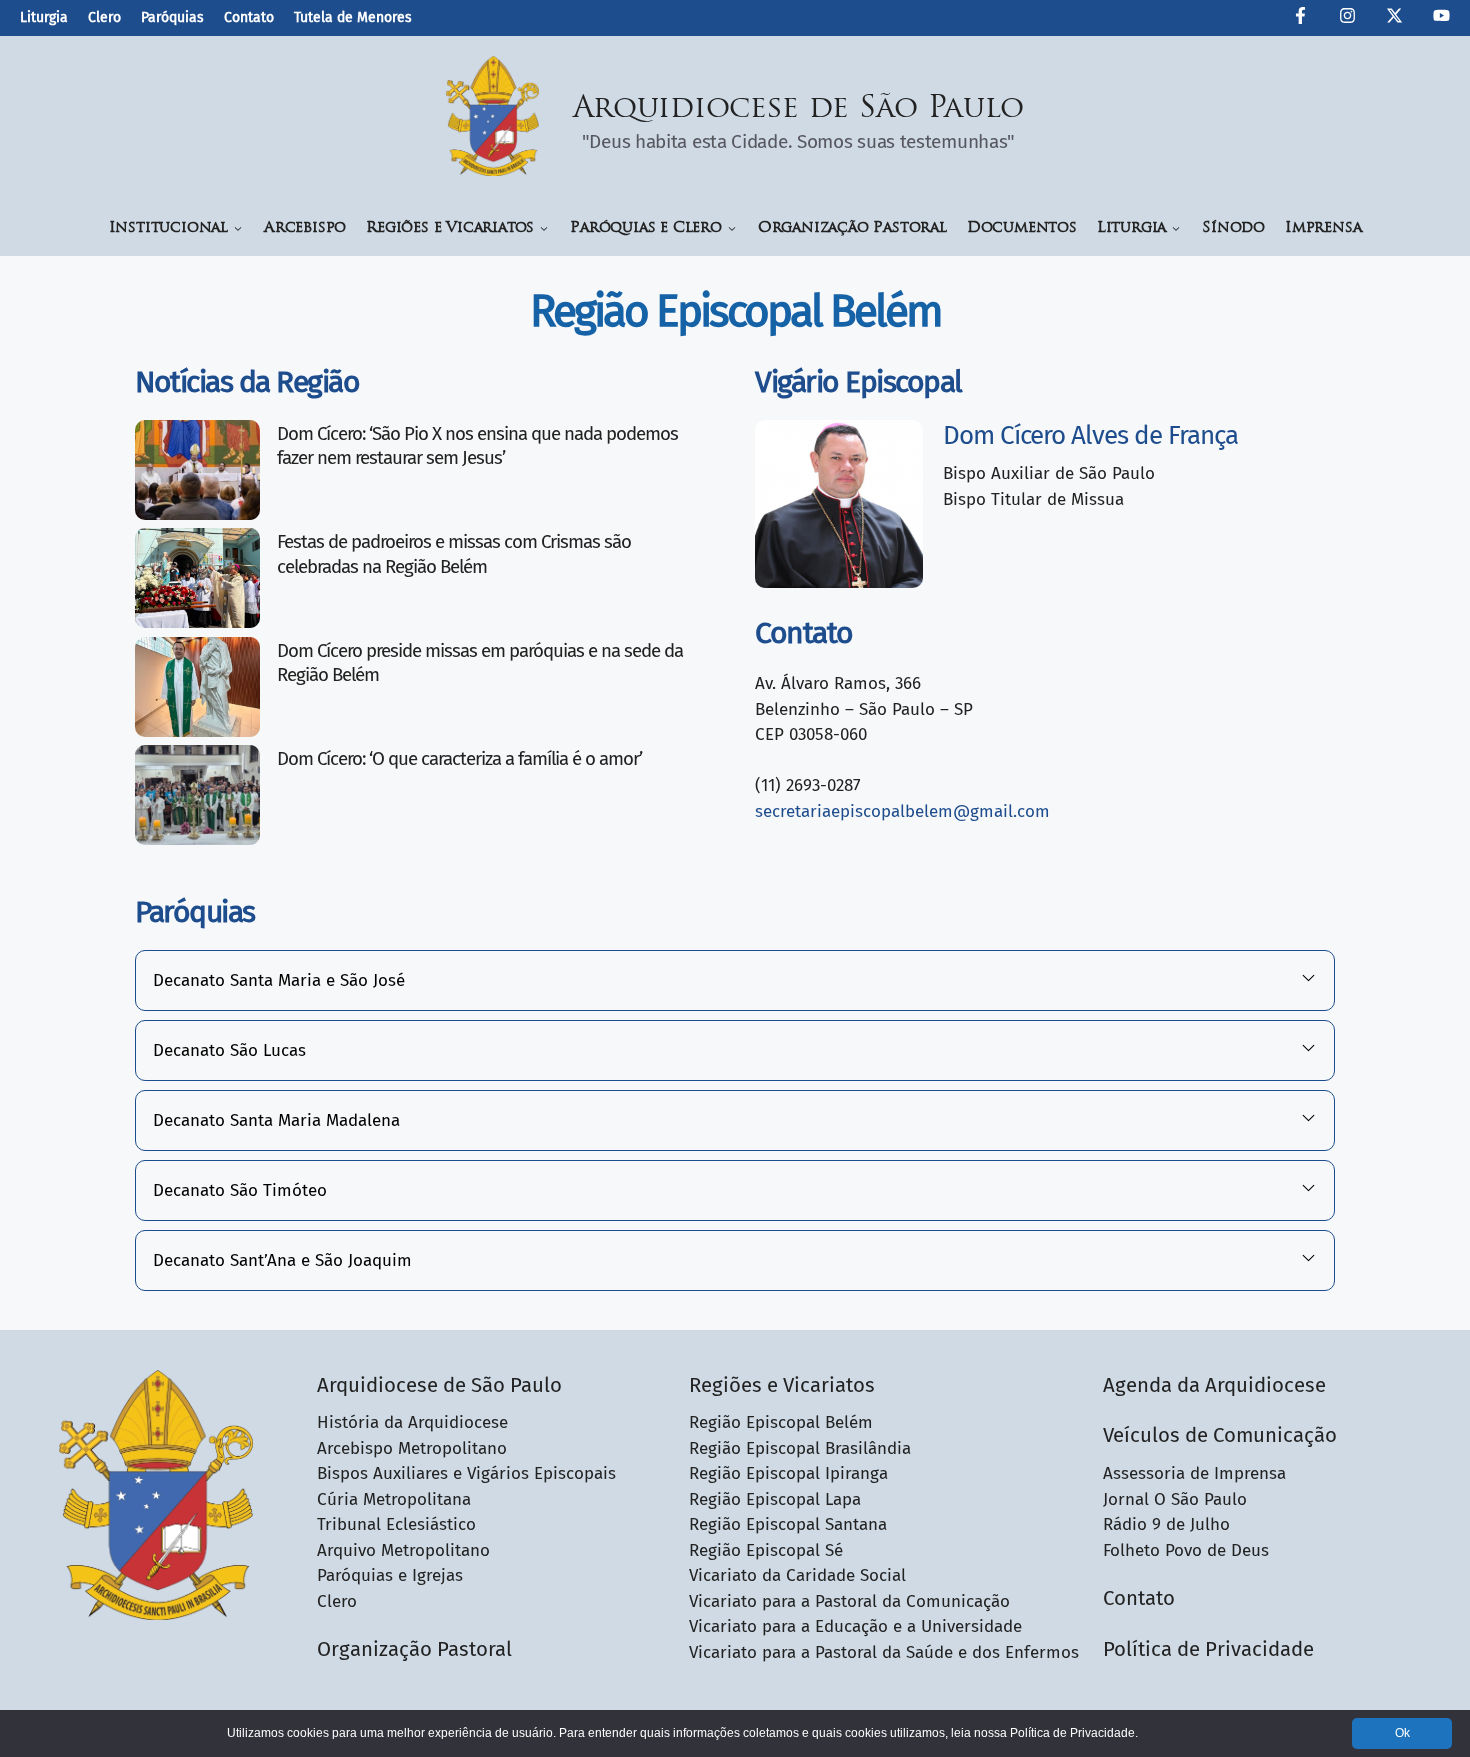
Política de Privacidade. (1074, 1733)
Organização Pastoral (852, 228)
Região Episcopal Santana (788, 1524)
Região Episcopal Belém (781, 1422)
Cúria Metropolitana (394, 1499)
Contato (249, 17)
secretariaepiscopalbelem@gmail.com (902, 811)
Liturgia (44, 17)
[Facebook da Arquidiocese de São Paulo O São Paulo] (1300, 19)
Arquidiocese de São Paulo (799, 109)
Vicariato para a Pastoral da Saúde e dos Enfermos (884, 1652)
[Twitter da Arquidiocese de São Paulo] (1394, 19)
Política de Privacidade (1208, 1649)
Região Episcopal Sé (766, 1550)
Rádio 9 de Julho (1166, 1524)
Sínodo (1233, 228)
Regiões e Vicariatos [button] (450, 228)
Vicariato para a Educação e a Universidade (855, 1626)
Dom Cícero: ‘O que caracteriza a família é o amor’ (459, 759)
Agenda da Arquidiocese (1214, 1385)
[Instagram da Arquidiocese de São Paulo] (1347, 19)
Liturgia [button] (1131, 228)
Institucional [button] (168, 228)
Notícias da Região (247, 382)
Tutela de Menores (353, 17)
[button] (735, 981)
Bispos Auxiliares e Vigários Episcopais (466, 1473)
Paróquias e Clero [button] (646, 228)
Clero (104, 17)
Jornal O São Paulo (1175, 1499)
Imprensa (1323, 228)
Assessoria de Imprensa (1194, 1473)
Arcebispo (305, 228)
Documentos (1022, 228)
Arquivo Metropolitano (403, 1550)
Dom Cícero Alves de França (1090, 435)
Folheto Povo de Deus (1186, 1550)
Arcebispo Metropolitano (412, 1448)
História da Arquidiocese (412, 1422)
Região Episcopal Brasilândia (800, 1448)
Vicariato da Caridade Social (797, 1575)
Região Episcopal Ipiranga (788, 1473)
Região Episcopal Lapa (775, 1499)
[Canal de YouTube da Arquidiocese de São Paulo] (1441, 19)
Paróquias (172, 17)
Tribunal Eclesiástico (396, 1524)
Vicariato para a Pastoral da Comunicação (849, 1601)
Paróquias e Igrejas (390, 1575)
